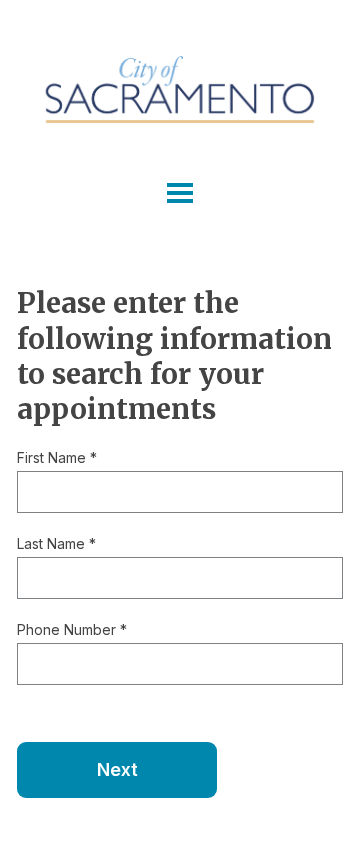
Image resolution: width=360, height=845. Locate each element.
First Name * (57, 457)
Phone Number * (72, 629)
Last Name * (56, 543)
